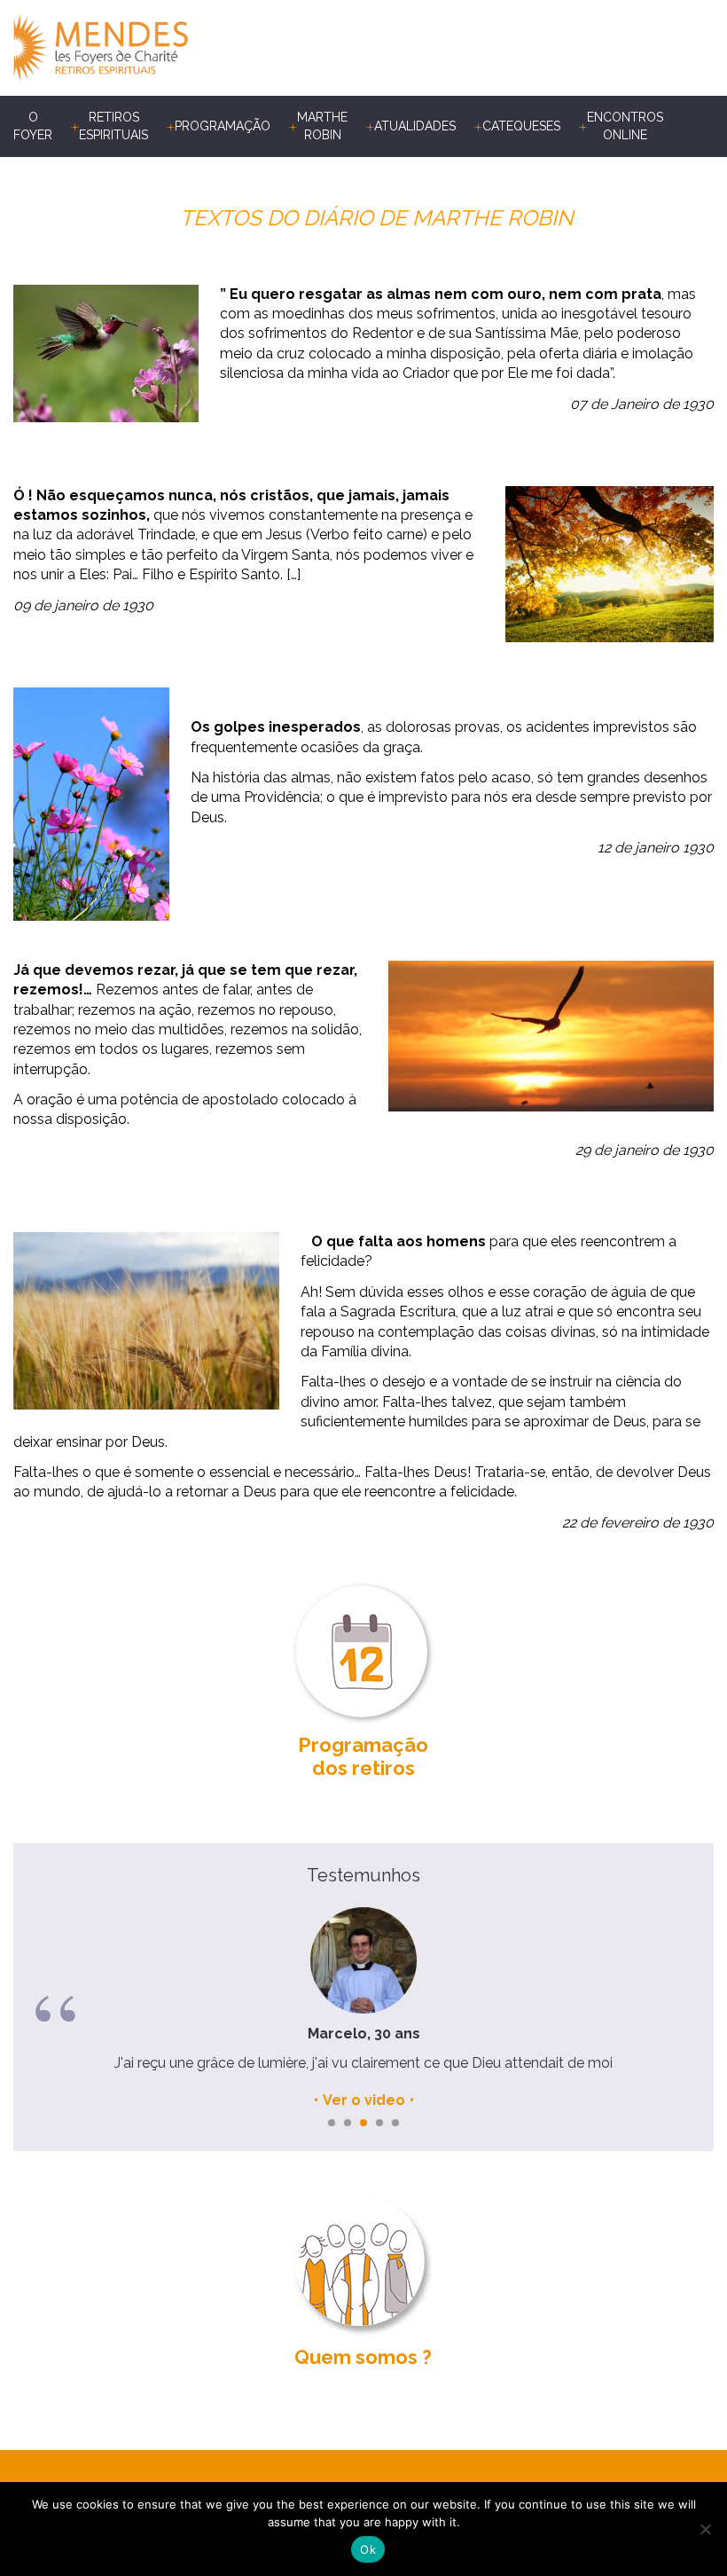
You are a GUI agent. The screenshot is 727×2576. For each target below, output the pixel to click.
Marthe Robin (322, 126)
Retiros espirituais (113, 126)
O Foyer (33, 126)
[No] (705, 2529)
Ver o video (364, 2100)
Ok (368, 2549)
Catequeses (521, 126)
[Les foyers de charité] (188, 48)
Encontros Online (625, 126)
